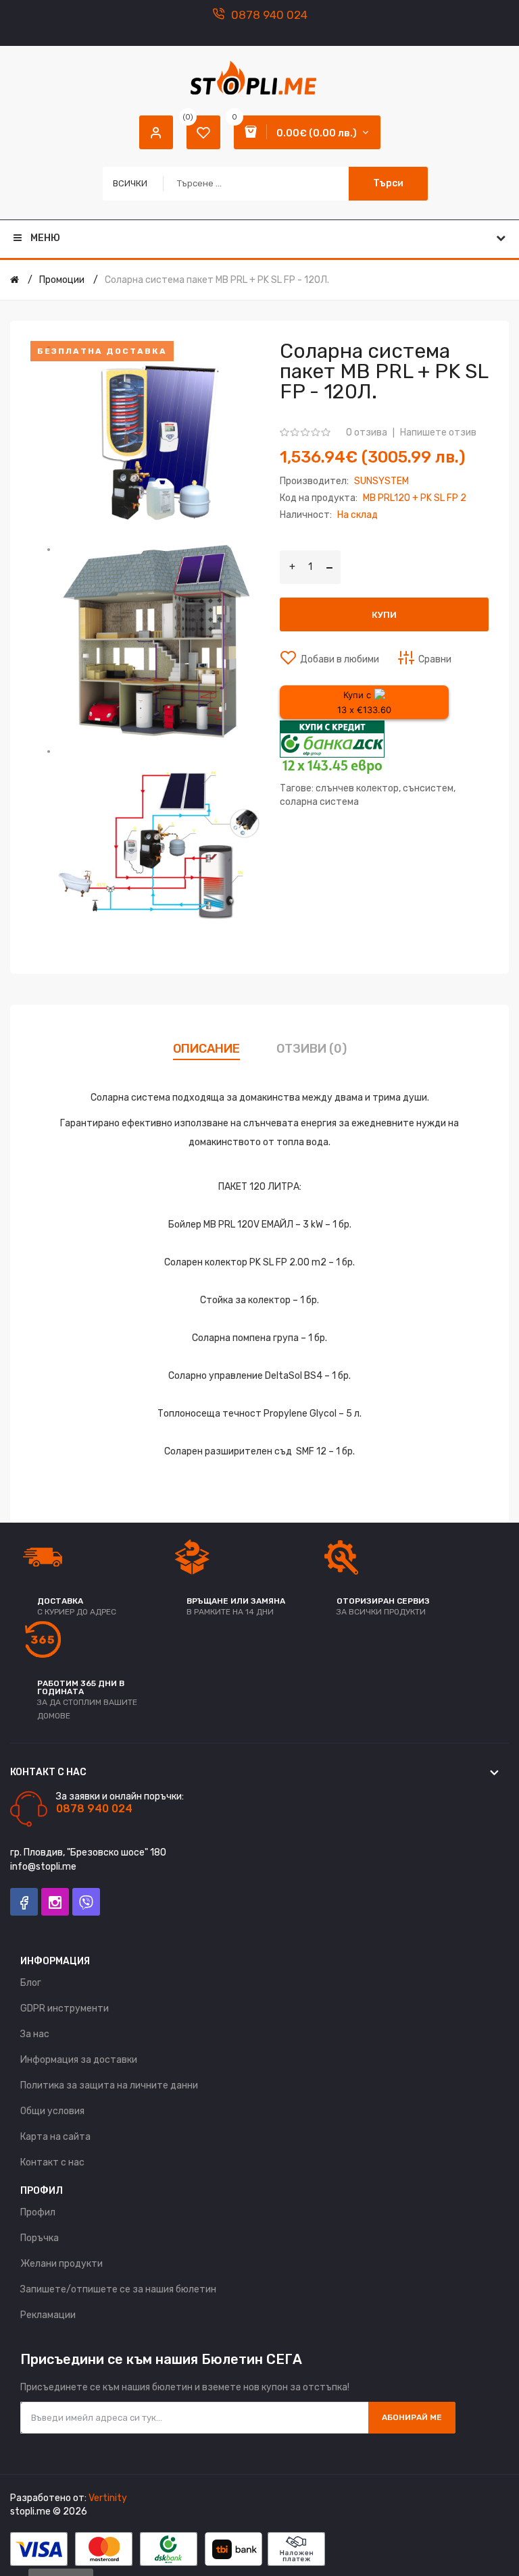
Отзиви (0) (312, 1049)
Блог (31, 1983)
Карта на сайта (55, 2137)
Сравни (435, 659)
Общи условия (52, 2111)
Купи (384, 615)
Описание (206, 1049)
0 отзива (367, 432)
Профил (38, 2212)
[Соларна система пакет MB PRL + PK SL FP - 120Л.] (158, 442)
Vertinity (108, 2498)
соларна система (319, 802)
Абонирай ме (412, 2417)
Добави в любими (340, 659)
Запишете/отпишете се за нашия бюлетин (118, 2289)
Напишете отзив (438, 432)
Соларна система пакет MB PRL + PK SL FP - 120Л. (217, 280)
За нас (35, 2034)
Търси (388, 183)
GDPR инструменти (65, 2008)
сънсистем (428, 788)
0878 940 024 (269, 15)
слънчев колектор (357, 788)
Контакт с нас (52, 2162)
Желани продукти (61, 2264)
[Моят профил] (156, 132)
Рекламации (48, 2315)
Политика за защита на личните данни (109, 2085)
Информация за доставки (79, 2060)
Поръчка (40, 2238)
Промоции (62, 280)
